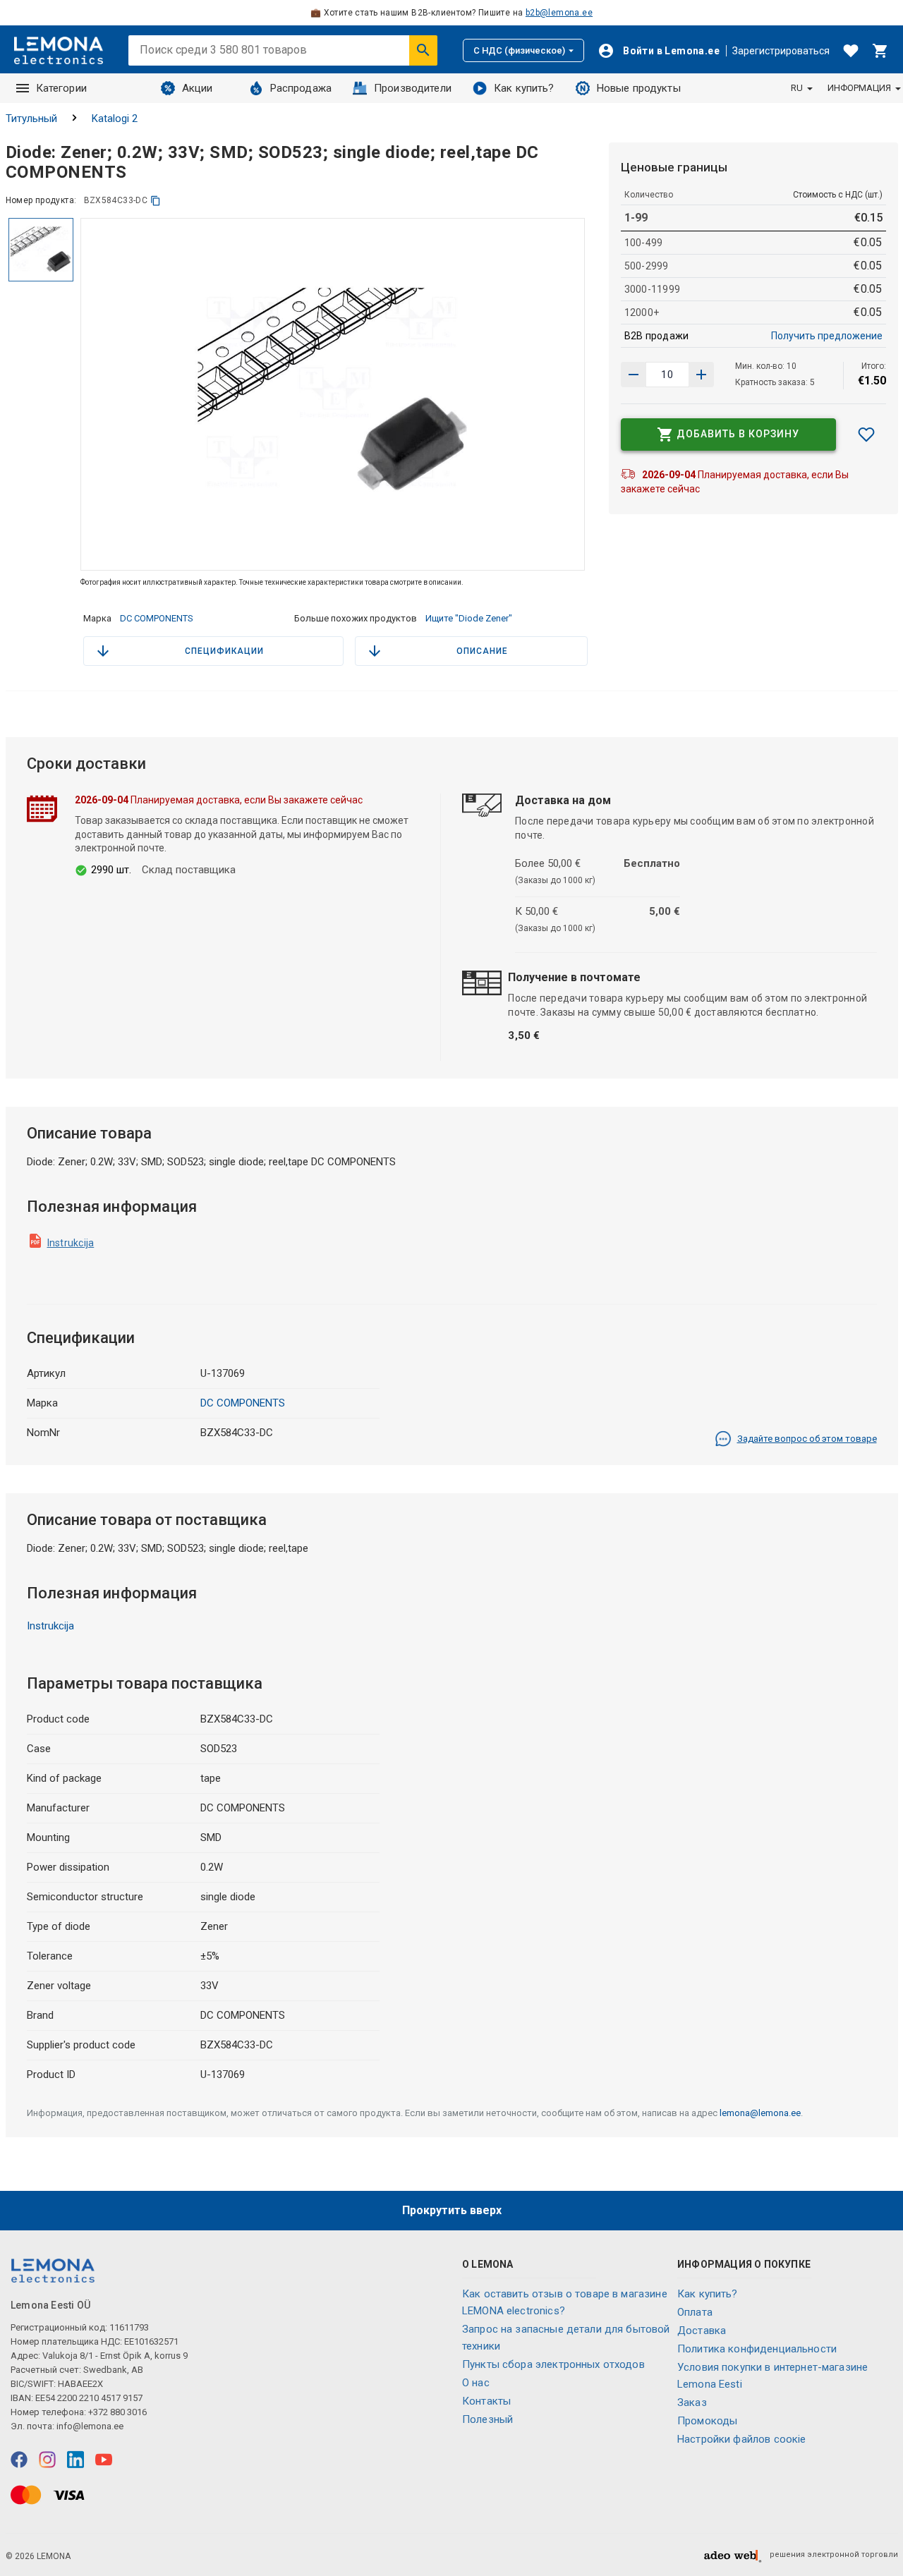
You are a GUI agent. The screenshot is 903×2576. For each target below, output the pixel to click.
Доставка (702, 2331)
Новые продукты (639, 88)
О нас (476, 2383)
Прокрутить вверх (452, 2210)
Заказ (692, 2402)
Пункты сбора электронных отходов (553, 2364)
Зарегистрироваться (781, 51)
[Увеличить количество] (634, 375)
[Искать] (423, 50)
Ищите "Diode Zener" (469, 618)
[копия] (156, 201)
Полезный (487, 2419)
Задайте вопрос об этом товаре (807, 1439)
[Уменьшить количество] (701, 375)
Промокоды (707, 2421)
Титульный (31, 119)
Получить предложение (827, 336)
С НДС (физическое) (519, 50)
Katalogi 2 (115, 119)
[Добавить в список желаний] (866, 435)
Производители (413, 88)
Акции (198, 88)
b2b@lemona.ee (559, 13)
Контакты (486, 2401)
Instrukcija (71, 1243)
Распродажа (301, 88)
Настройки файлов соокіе (741, 2439)
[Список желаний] (851, 51)
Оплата (695, 2312)
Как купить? (524, 88)
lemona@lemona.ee (760, 2113)
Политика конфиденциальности (757, 2349)
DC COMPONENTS (157, 618)
